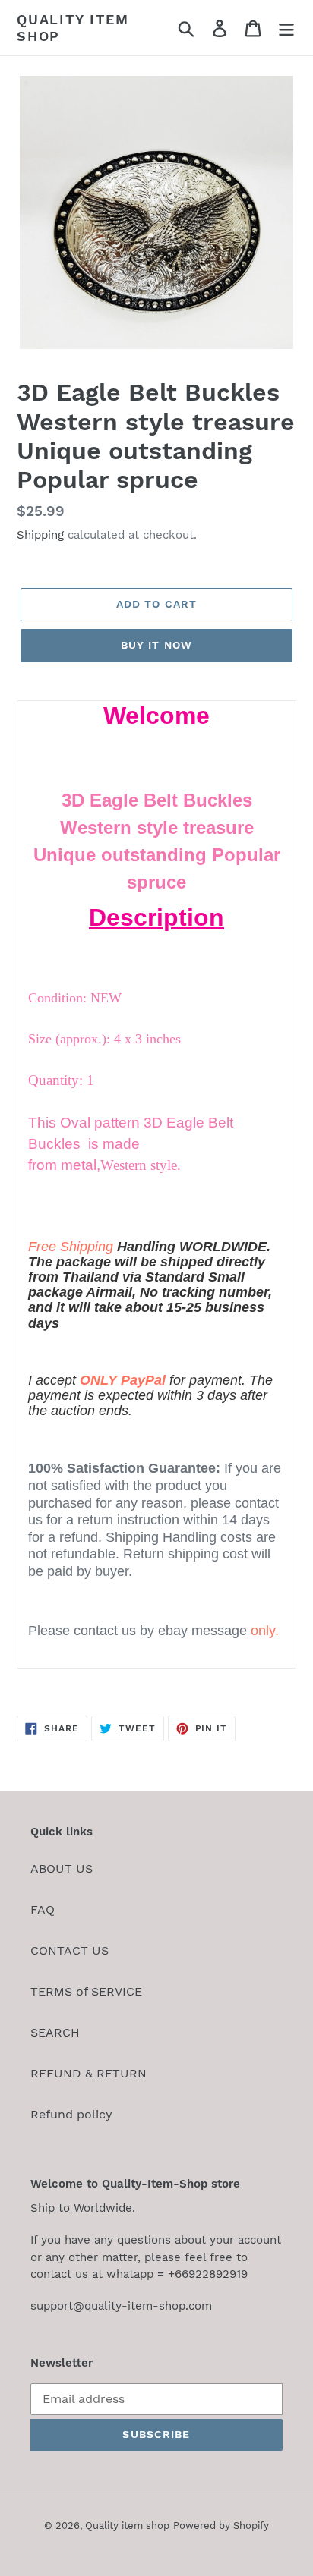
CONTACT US (70, 1950)
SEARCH (55, 2032)
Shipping (40, 535)
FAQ (43, 1909)
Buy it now (156, 645)
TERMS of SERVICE (86, 1991)
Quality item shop (73, 28)
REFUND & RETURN (89, 2073)
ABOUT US (62, 1868)
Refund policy (71, 2114)
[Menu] (286, 28)
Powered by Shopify (221, 2526)
